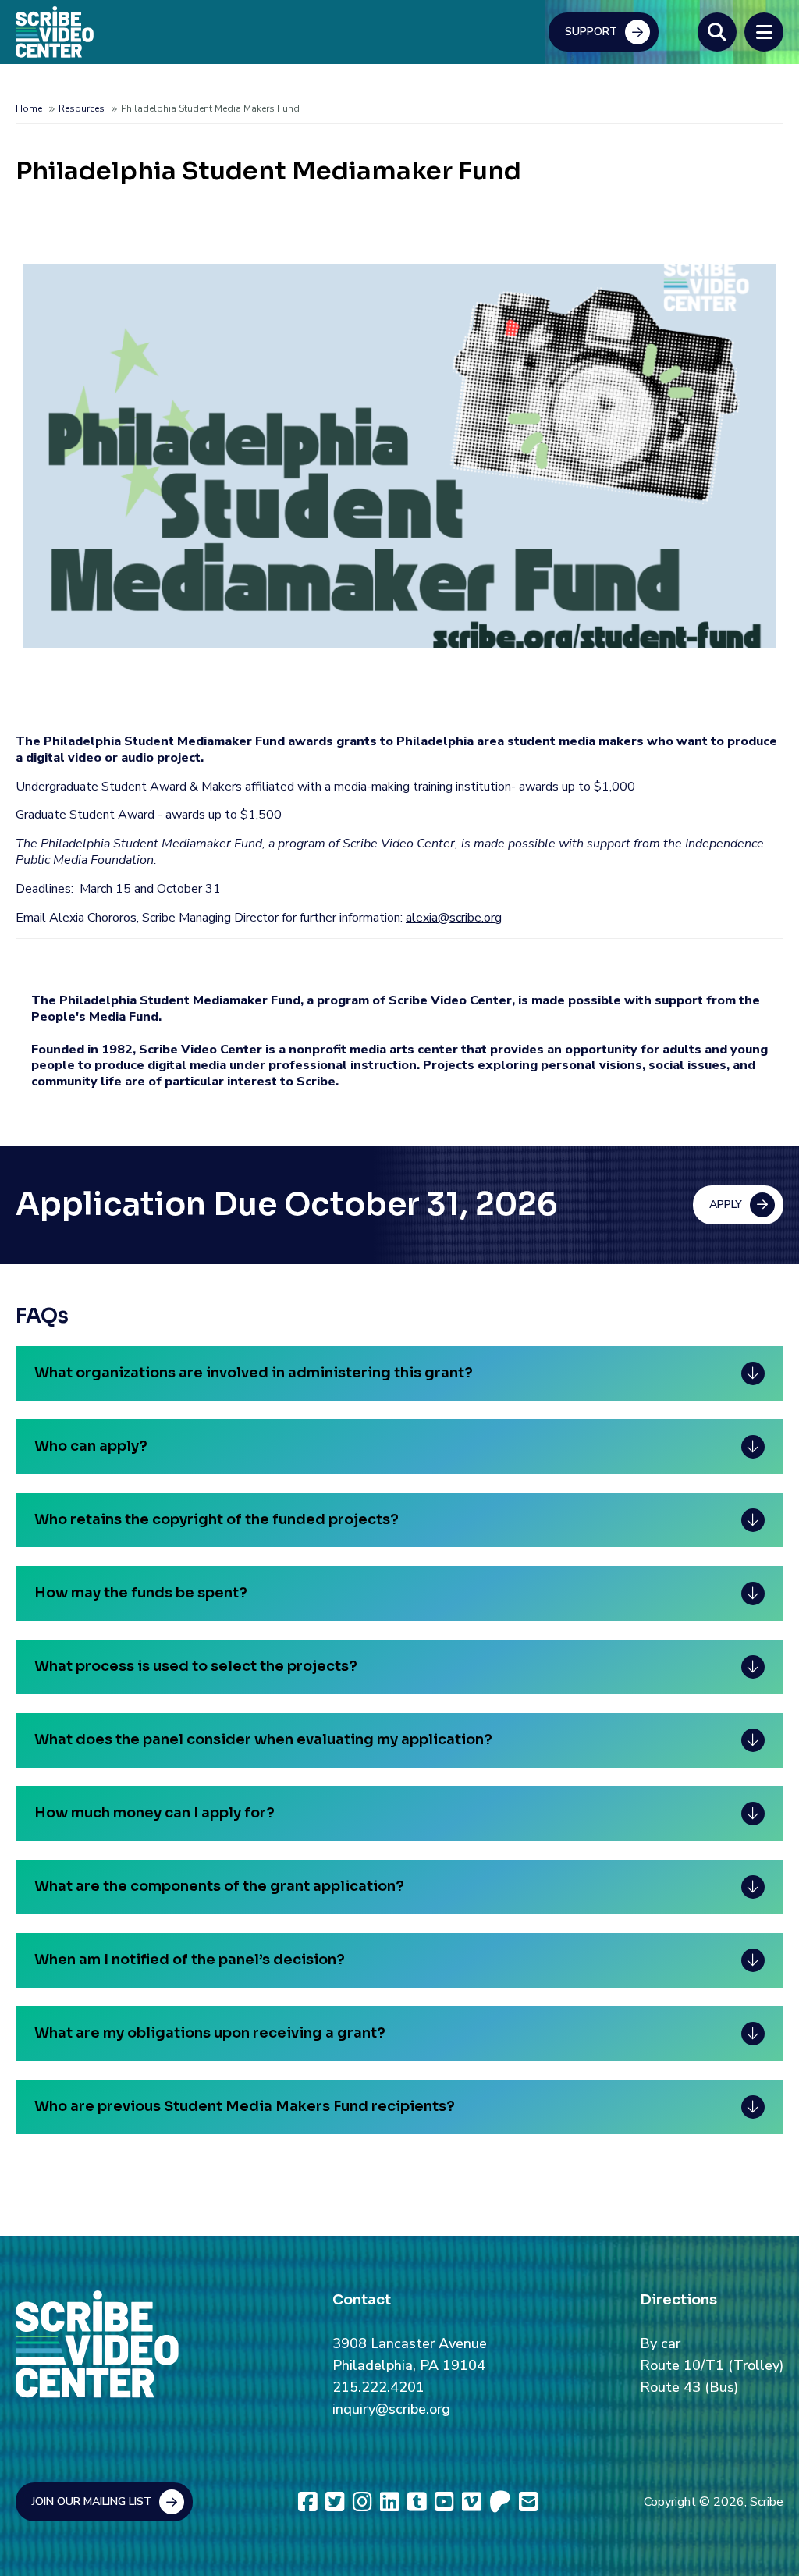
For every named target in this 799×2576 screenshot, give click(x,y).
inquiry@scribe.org (391, 2409)
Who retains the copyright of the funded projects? (217, 1519)
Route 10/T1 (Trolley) (712, 2365)
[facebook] (308, 2502)
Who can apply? (91, 1446)
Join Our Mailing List (92, 2501)
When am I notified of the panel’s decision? (190, 1960)
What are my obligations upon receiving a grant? (210, 2033)
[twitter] (335, 2502)
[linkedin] (390, 2502)
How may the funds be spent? (141, 1593)
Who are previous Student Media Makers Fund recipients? (245, 2106)
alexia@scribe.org (454, 918)
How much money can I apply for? (154, 1813)
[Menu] (764, 32)
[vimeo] (472, 2502)
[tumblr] (417, 2502)
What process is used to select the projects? (196, 1666)
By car (660, 2343)
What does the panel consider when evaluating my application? (263, 1739)
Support (591, 32)
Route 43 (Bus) (689, 2387)
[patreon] (500, 2502)
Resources (82, 108)
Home (29, 108)
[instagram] (362, 2502)
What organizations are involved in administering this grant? (254, 1373)
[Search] (717, 32)
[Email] (529, 2502)
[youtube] (444, 2502)
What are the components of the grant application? (219, 1886)
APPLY (726, 1205)
